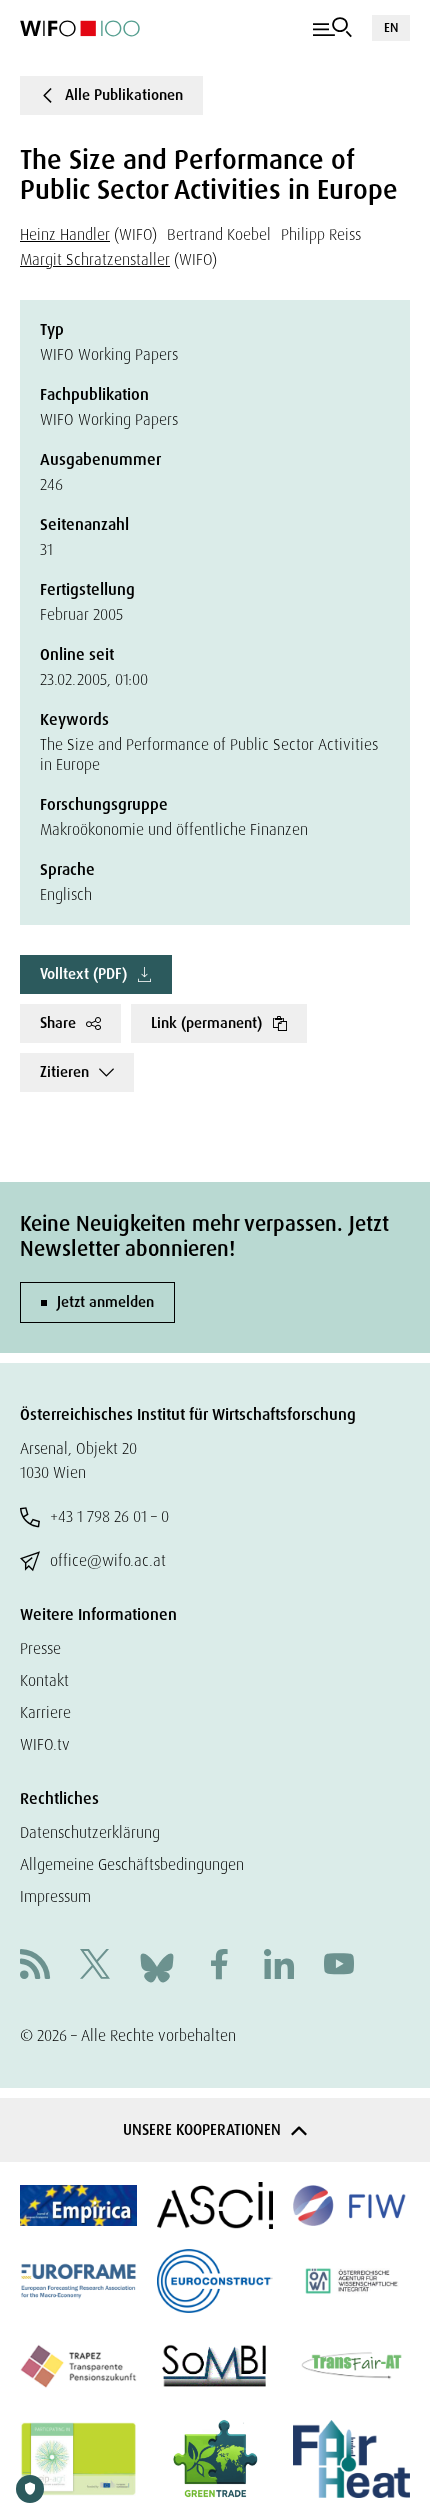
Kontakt (44, 1680)
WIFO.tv (45, 1744)
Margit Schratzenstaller (95, 259)
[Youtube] (339, 1966)
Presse (40, 1648)
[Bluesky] (157, 1965)
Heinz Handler (65, 234)
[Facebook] (219, 1966)
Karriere (45, 1712)
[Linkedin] (279, 1966)
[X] (95, 1966)
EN (391, 27)
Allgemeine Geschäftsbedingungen (132, 1864)
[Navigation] (332, 28)
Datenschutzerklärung (90, 1832)
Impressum (55, 1896)
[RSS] (35, 1966)
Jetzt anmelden (105, 1302)
